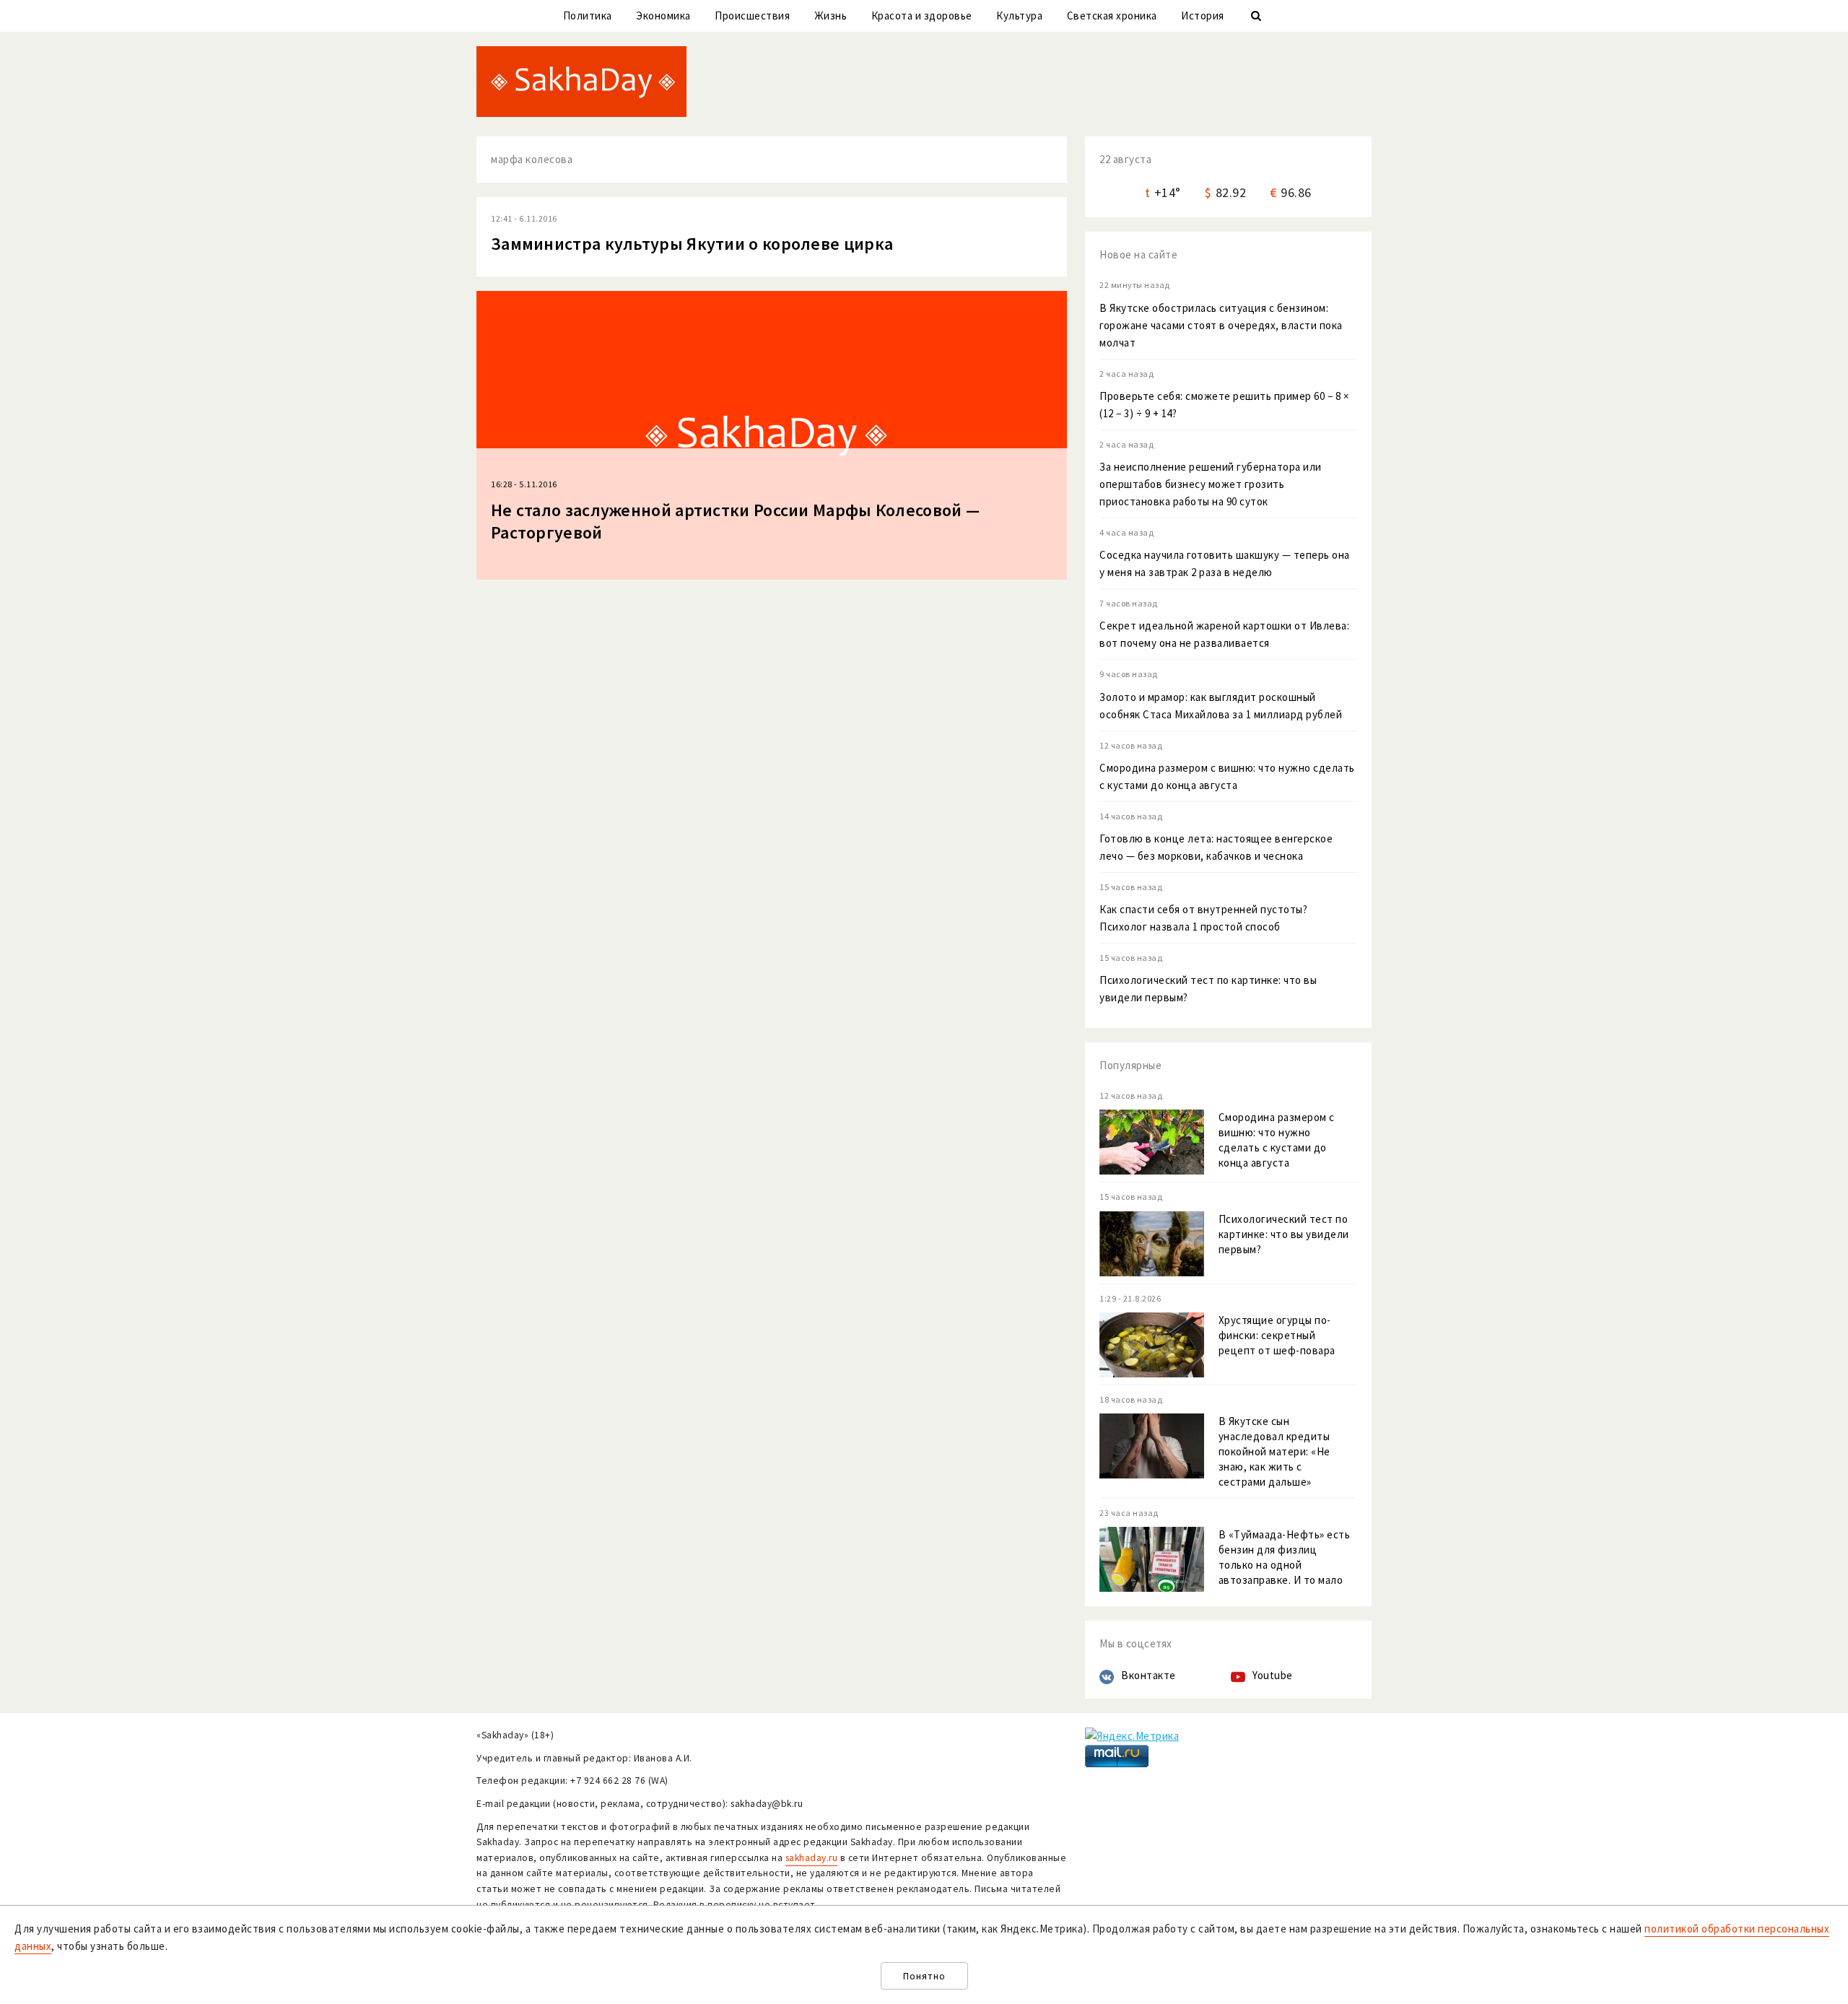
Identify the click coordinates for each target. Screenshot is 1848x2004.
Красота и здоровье (922, 16)
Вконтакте (1149, 1675)
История (1203, 16)
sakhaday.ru (812, 1858)
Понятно (924, 1976)
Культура (1019, 16)
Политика (588, 16)
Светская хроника (1112, 16)
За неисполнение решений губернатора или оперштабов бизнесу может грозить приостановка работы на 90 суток (1211, 484)
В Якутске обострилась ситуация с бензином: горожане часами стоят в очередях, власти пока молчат (1221, 325)
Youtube (1273, 1675)
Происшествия (752, 16)
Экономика (663, 16)
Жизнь (831, 16)
